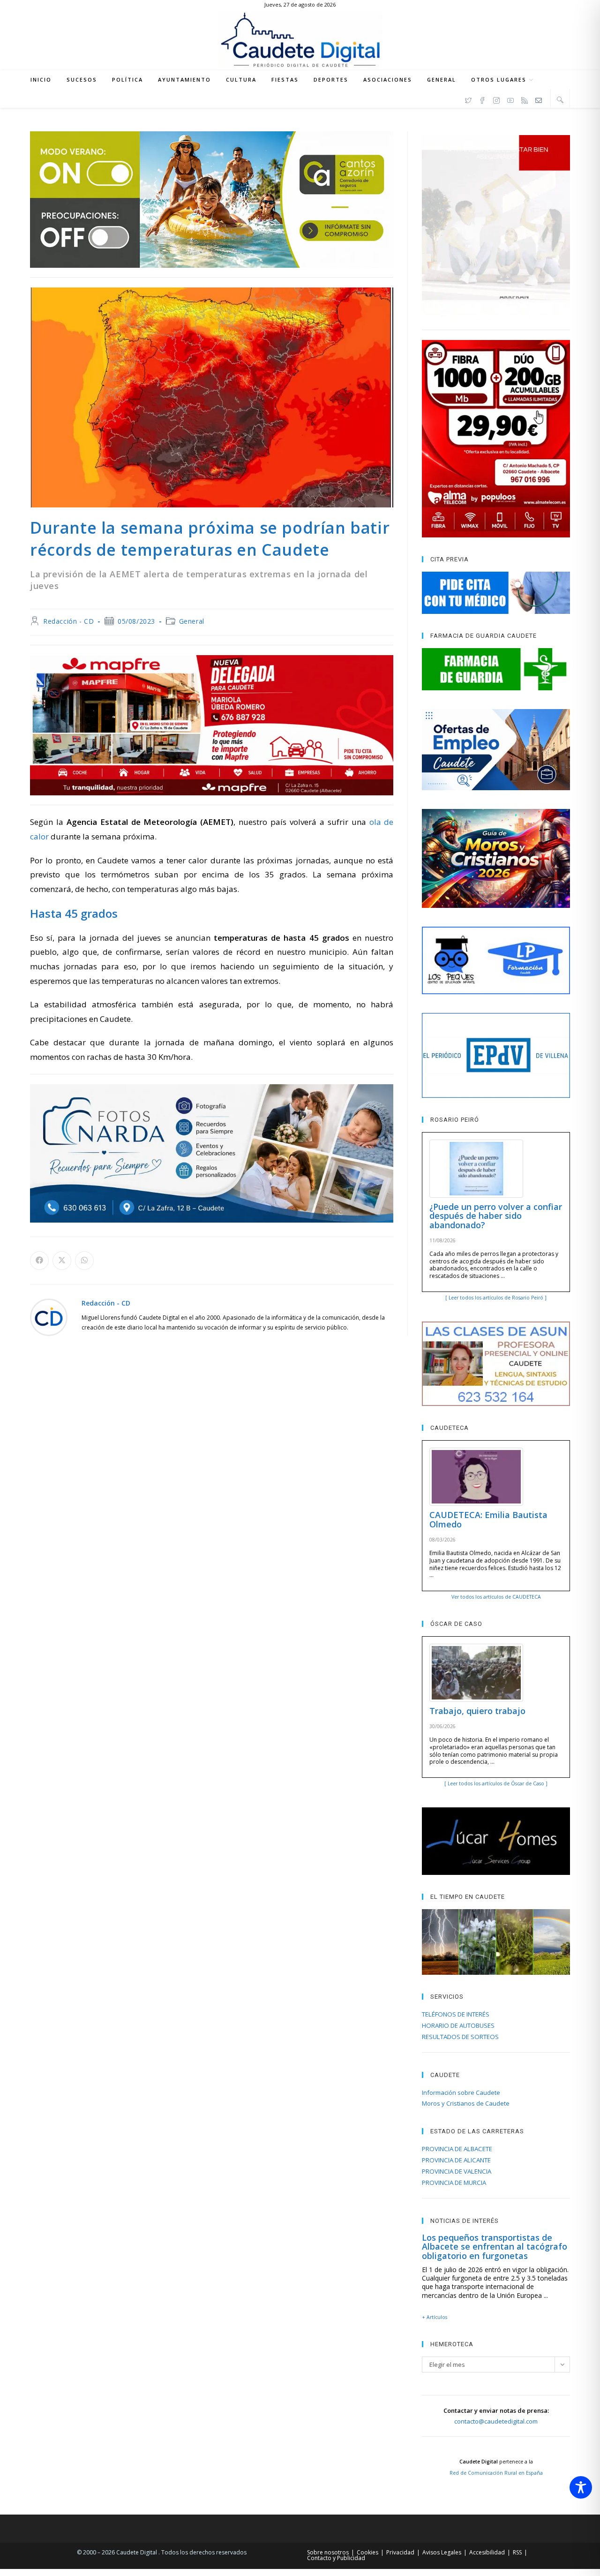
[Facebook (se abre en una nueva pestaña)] (482, 99)
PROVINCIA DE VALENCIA (457, 2171)
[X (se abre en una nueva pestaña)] (468, 99)
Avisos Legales (442, 2552)
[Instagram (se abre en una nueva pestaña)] (496, 99)
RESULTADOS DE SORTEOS (460, 2037)
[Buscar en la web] (560, 99)
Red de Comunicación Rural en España (496, 2473)
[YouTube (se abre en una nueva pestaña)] (510, 99)
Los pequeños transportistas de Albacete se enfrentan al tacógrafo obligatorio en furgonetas (495, 2247)
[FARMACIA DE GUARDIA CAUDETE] (496, 669)
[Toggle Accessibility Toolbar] (581, 2487)
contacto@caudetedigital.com (496, 2421)
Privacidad (400, 2552)
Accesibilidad (487, 2552)
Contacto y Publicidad (336, 2558)
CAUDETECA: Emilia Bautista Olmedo (488, 1519)
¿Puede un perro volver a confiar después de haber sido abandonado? (496, 1216)
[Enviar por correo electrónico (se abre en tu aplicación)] (539, 99)
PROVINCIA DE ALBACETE (457, 2149)
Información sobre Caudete (461, 2093)
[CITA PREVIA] (496, 593)
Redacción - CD (68, 621)
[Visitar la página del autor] (49, 1316)
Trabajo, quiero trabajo (477, 1711)
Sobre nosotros (328, 2552)
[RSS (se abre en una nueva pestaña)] (525, 99)
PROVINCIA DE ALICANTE (456, 2160)
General (192, 621)
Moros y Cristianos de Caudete (466, 2103)
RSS (517, 2552)
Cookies (367, 2552)
